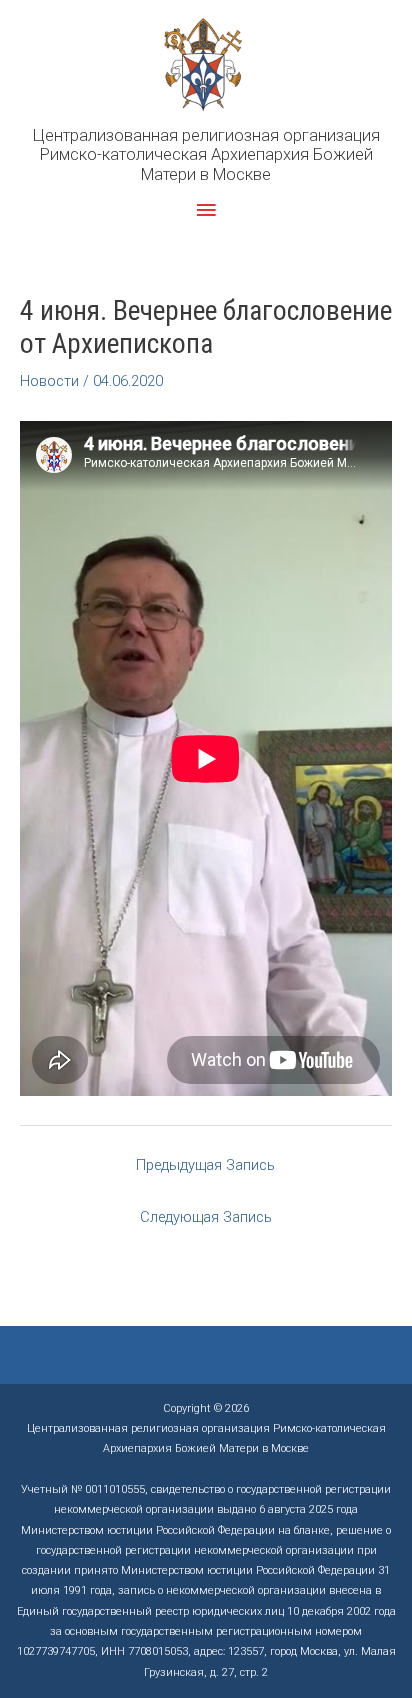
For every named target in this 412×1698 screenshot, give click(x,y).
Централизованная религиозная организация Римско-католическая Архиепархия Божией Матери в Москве (206, 155)
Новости (49, 381)
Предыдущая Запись (205, 1165)
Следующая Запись (206, 1217)
